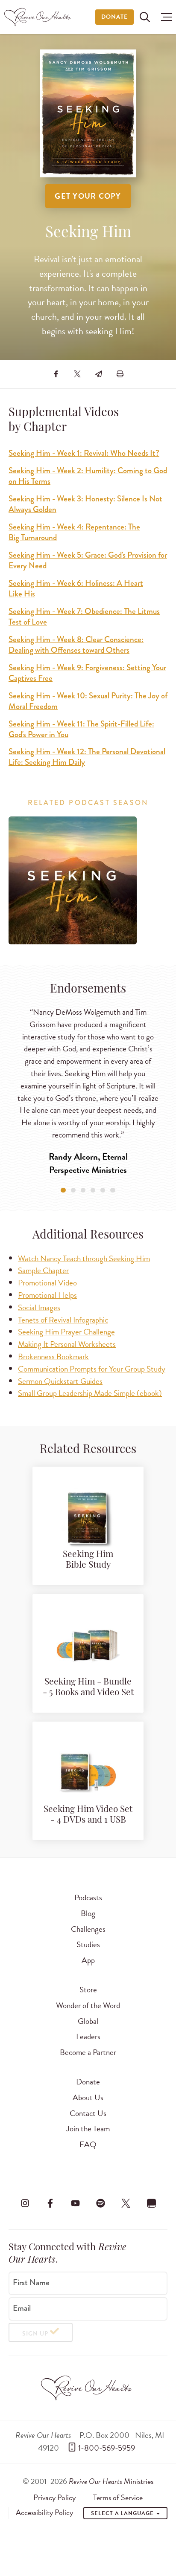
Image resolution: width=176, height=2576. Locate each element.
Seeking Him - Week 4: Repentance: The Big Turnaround (74, 532)
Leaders (88, 2036)
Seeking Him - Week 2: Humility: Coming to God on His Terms (88, 476)
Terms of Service (118, 2498)
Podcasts (88, 1897)
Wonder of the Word (88, 2005)
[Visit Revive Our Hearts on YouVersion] (151, 2203)
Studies (88, 1944)
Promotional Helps (47, 1295)
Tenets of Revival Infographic (63, 1320)
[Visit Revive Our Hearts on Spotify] (101, 2203)
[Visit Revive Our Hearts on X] (126, 2203)
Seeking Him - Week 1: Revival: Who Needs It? (84, 453)
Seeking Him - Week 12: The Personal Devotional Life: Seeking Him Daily (87, 757)
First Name (31, 2283)
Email (22, 2308)
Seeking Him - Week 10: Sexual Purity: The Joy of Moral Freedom (88, 701)
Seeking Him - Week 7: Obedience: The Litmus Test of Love (84, 617)
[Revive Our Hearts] (39, 17)
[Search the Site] (145, 17)
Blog (88, 1913)
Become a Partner (88, 2052)
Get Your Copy (88, 196)
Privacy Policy (54, 2498)
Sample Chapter (43, 1270)
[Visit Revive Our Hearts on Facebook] (50, 2203)
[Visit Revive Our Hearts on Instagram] (25, 2203)
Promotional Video (47, 1283)
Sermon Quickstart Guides (60, 1381)
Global (88, 2021)
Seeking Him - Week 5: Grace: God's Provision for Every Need (88, 560)
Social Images (39, 1307)
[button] (164, 17)
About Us (88, 2097)
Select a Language (123, 2513)
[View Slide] (63, 1190)
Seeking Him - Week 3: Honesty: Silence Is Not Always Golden (85, 504)
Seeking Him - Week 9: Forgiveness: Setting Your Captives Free (87, 673)
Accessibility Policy (44, 2512)
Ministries (111, 2481)
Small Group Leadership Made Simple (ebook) (90, 1393)
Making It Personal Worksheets (67, 1344)
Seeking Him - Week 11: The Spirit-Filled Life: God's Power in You (81, 729)
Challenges (88, 1929)
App (88, 1960)
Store (88, 1990)
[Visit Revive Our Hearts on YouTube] (75, 2203)
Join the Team (88, 2129)
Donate (114, 17)
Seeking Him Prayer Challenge (66, 1332)
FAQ (88, 2144)
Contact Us (88, 2113)
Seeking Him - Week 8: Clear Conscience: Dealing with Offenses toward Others (76, 645)
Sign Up (35, 2334)
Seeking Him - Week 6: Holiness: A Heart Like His (76, 588)
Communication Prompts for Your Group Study (92, 1369)
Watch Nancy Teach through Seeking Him (84, 1258)
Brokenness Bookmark (53, 1356)
